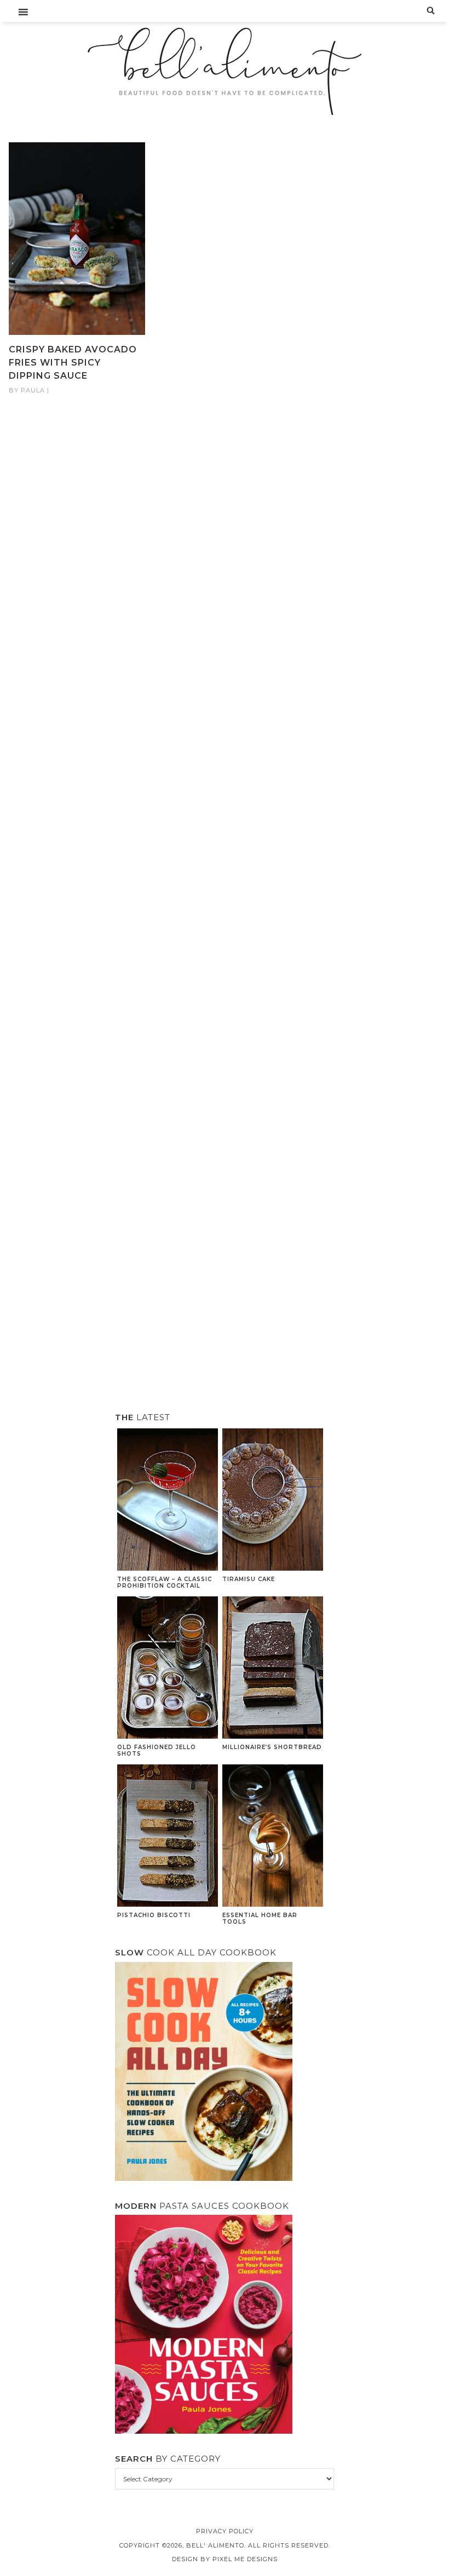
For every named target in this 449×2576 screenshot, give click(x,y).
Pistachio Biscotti (154, 1915)
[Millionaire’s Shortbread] (273, 1669)
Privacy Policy (225, 2531)
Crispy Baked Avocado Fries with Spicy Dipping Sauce (73, 363)
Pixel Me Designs (245, 2559)
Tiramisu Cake (249, 1579)
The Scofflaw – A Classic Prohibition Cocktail (165, 1582)
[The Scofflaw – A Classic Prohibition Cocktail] (168, 1501)
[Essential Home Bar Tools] (273, 1837)
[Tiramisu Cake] (273, 1501)
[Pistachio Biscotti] (168, 1837)
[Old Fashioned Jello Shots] (168, 1669)
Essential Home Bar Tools (260, 1918)
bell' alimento (225, 71)
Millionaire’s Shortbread (272, 1747)
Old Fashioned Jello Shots (157, 1750)
